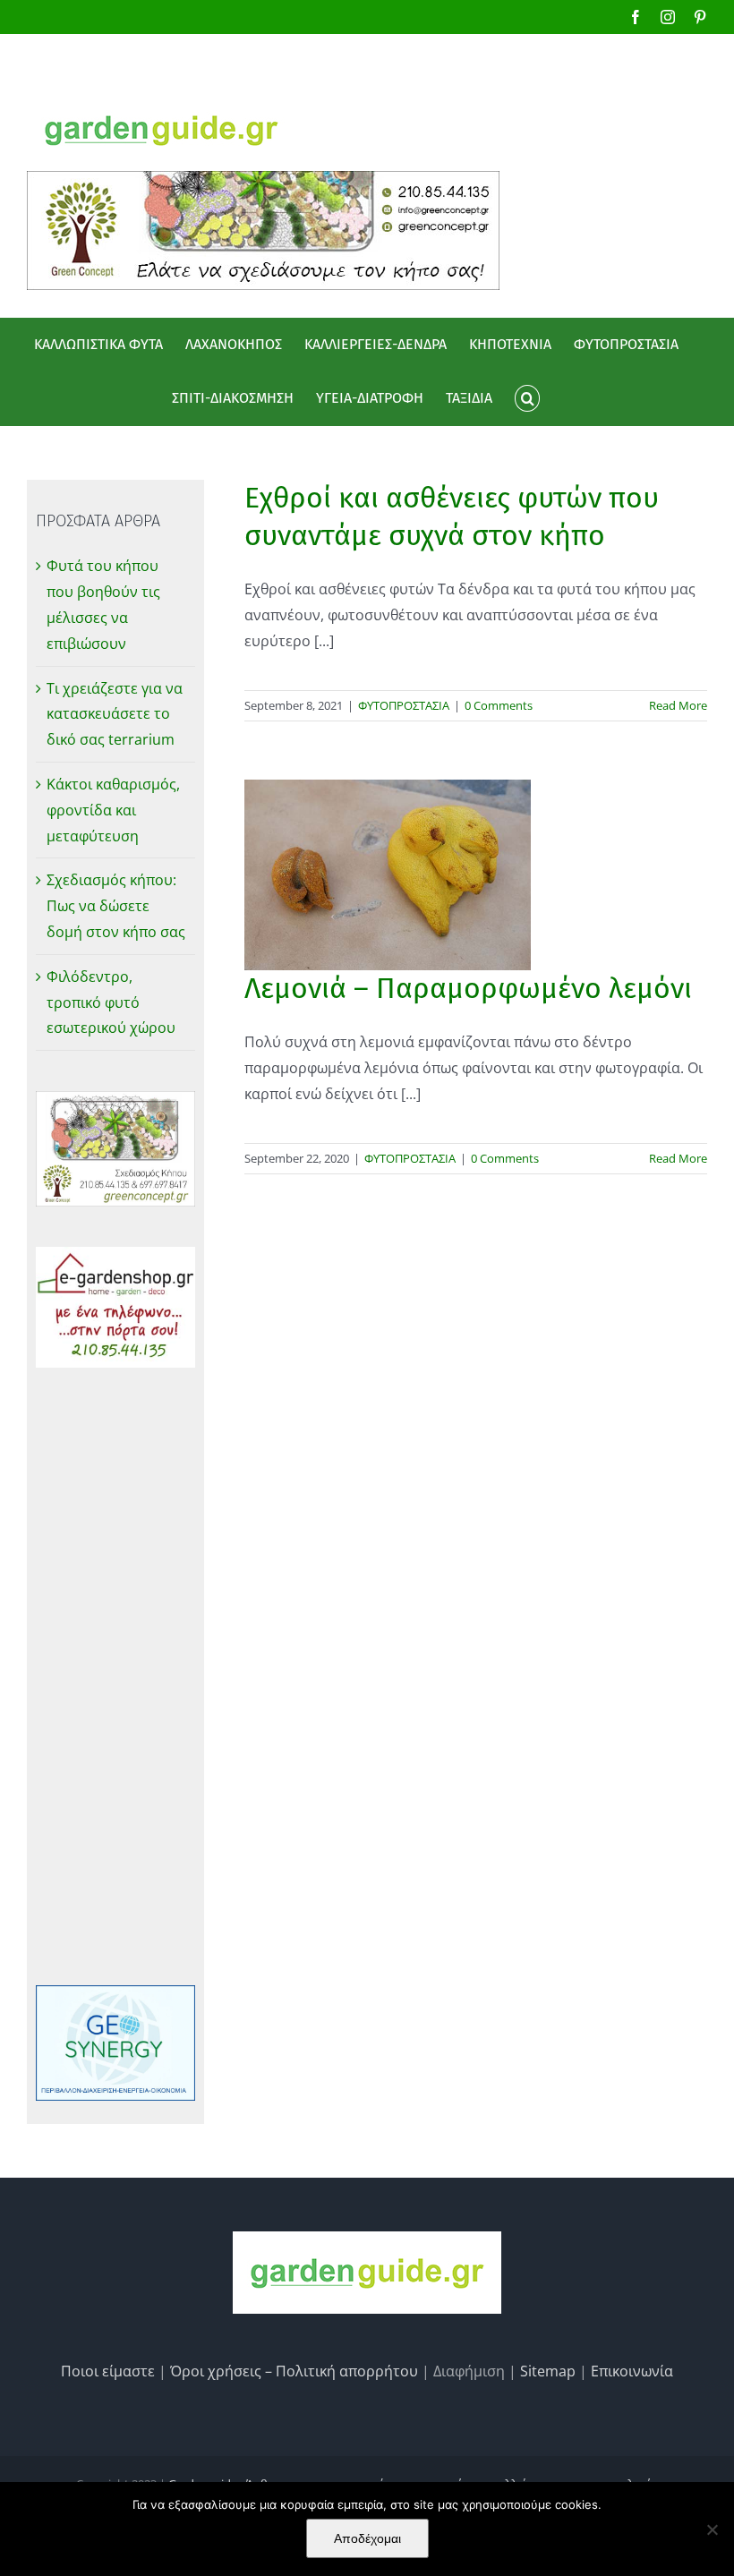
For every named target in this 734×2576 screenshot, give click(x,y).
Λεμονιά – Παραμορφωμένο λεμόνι (468, 988)
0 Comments (499, 705)
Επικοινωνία (632, 2371)
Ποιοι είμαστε (108, 2371)
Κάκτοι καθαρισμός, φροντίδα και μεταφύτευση (113, 810)
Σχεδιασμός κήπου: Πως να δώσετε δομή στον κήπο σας (116, 906)
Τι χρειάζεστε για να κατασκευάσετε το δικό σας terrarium (115, 714)
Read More (678, 705)
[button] (527, 398)
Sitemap (548, 2371)
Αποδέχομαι (367, 2538)
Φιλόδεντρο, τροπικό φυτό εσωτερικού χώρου (111, 1002)
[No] (712, 2529)
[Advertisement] (115, 1676)
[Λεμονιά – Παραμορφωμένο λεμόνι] (388, 875)
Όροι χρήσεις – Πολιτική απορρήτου (294, 2371)
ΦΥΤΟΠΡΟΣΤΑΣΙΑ (404, 705)
